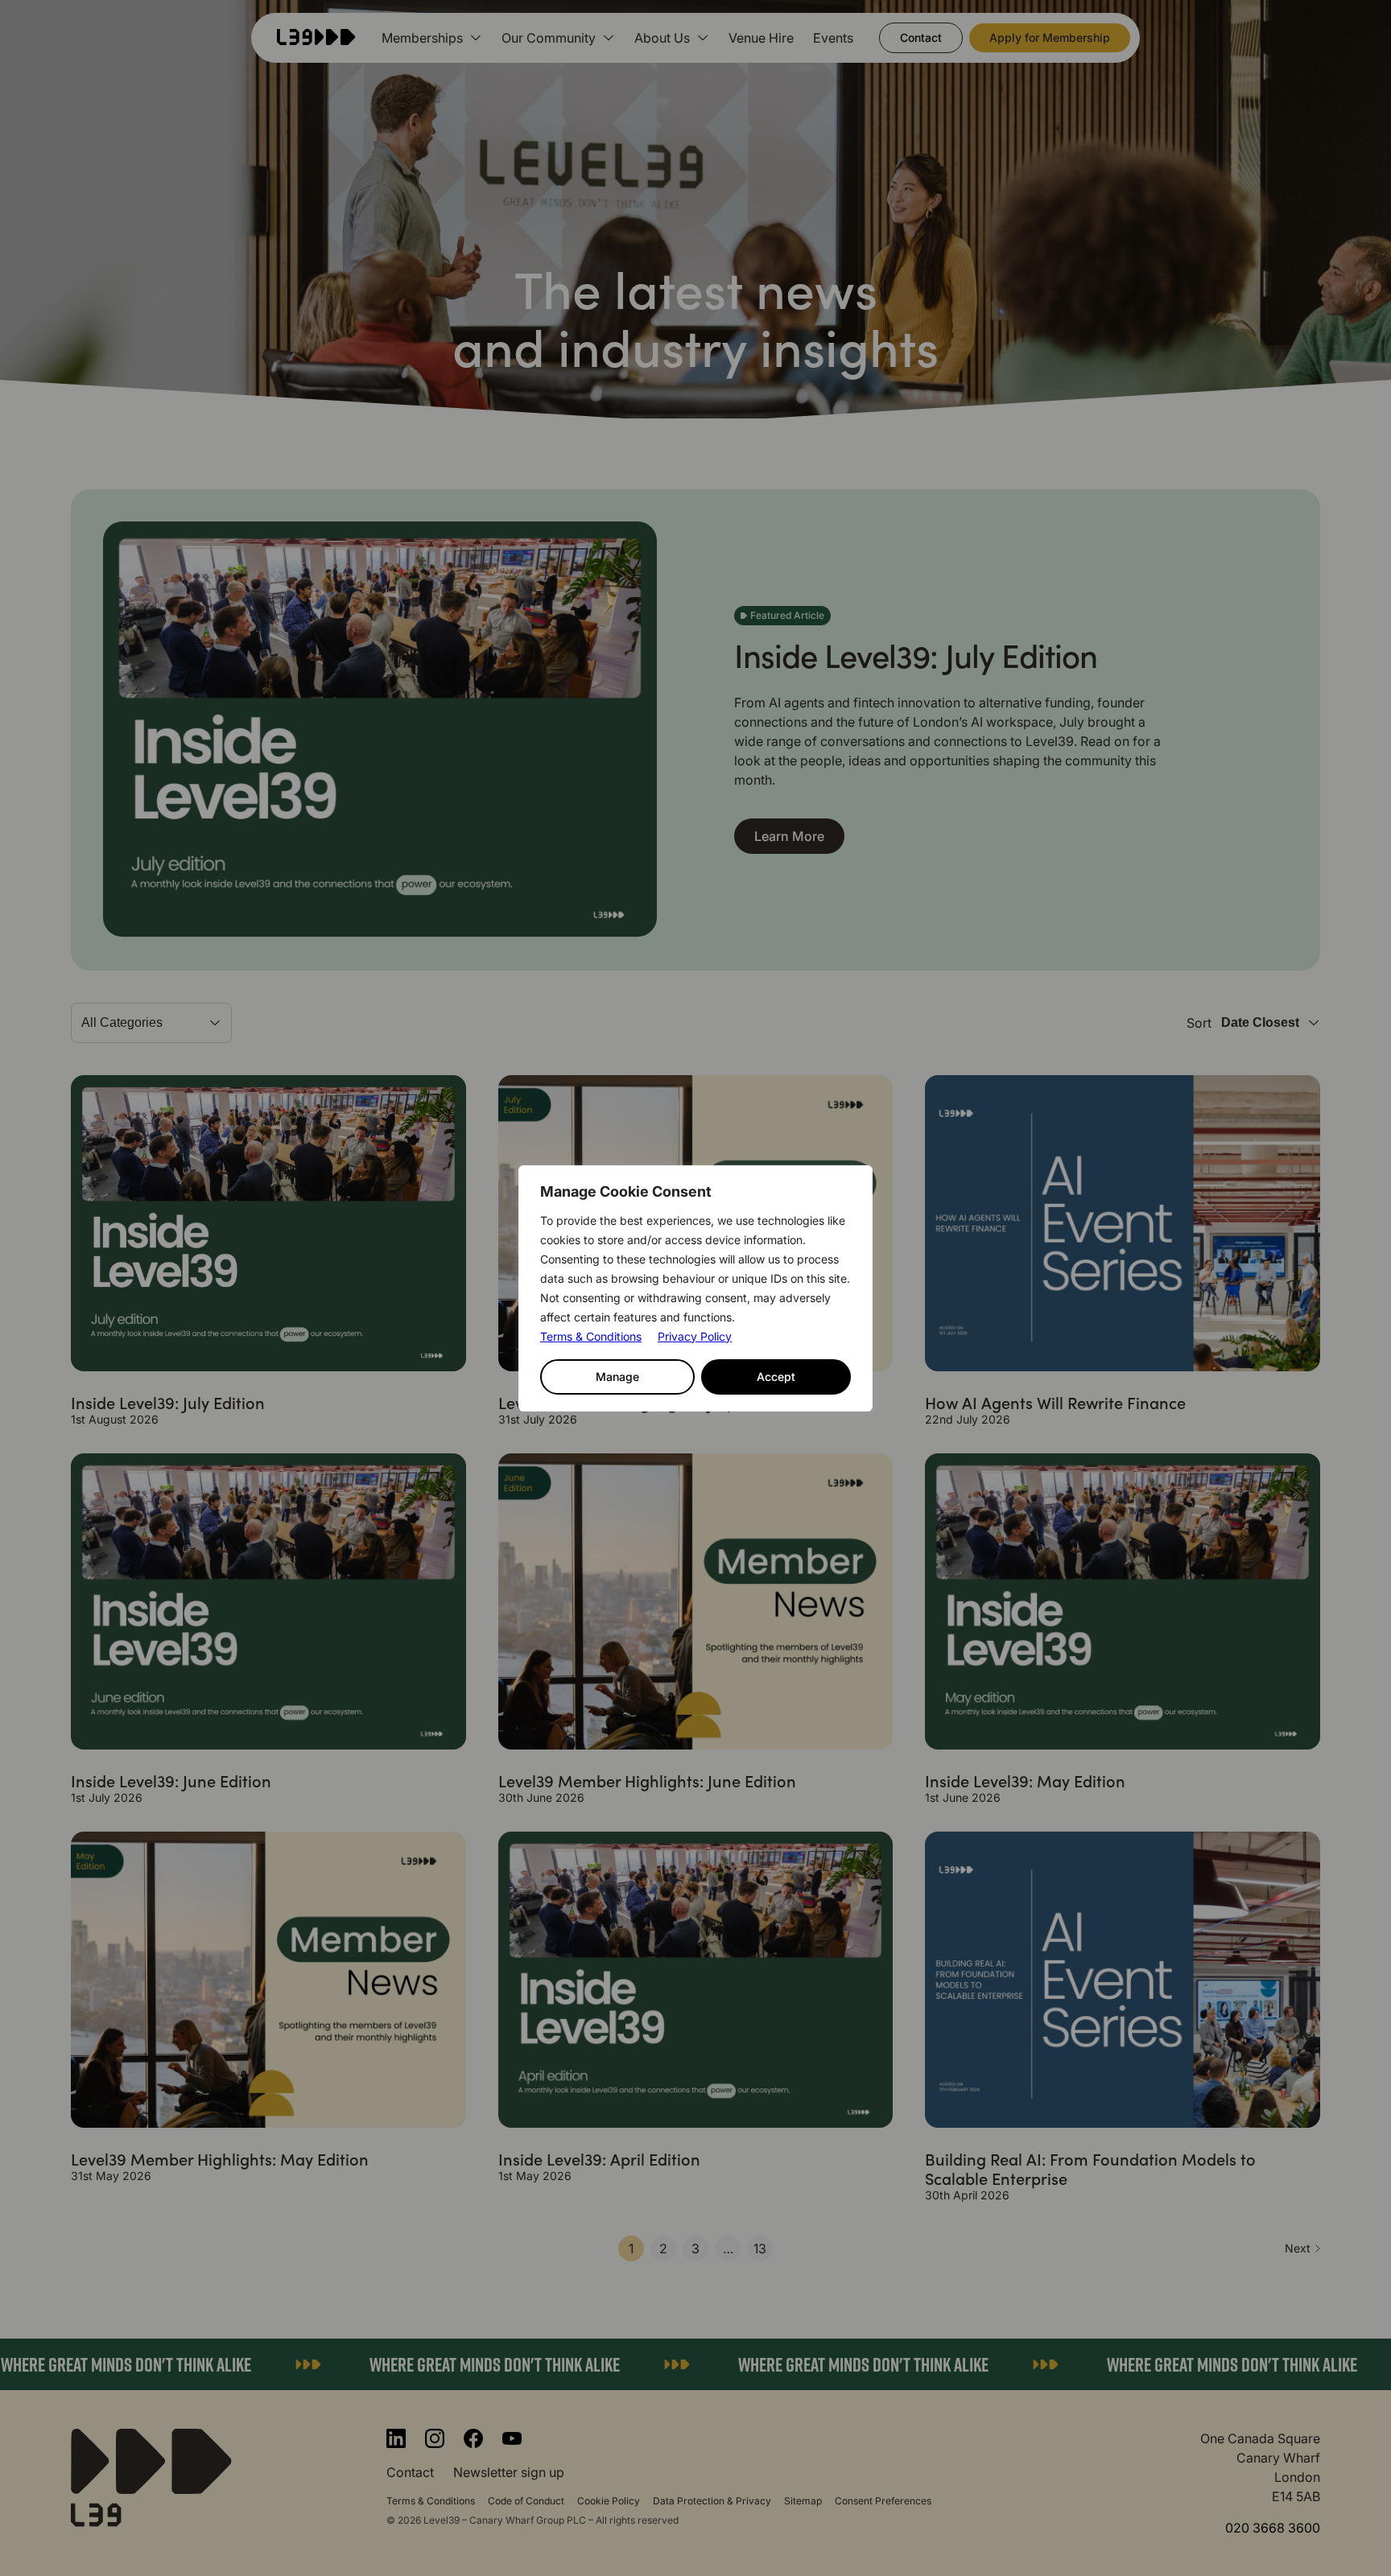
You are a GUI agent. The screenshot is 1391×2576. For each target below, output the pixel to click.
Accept (776, 1377)
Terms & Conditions (591, 1336)
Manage (617, 1377)
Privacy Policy (695, 1336)
